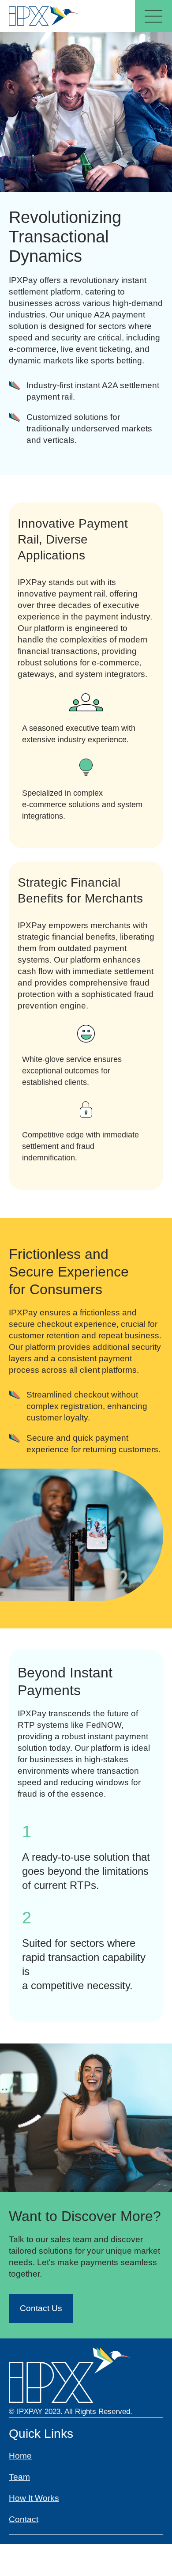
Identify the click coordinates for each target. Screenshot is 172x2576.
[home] (45, 16)
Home (20, 2456)
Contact (24, 2519)
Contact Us (41, 2308)
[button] (153, 16)
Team (19, 2477)
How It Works (34, 2498)
